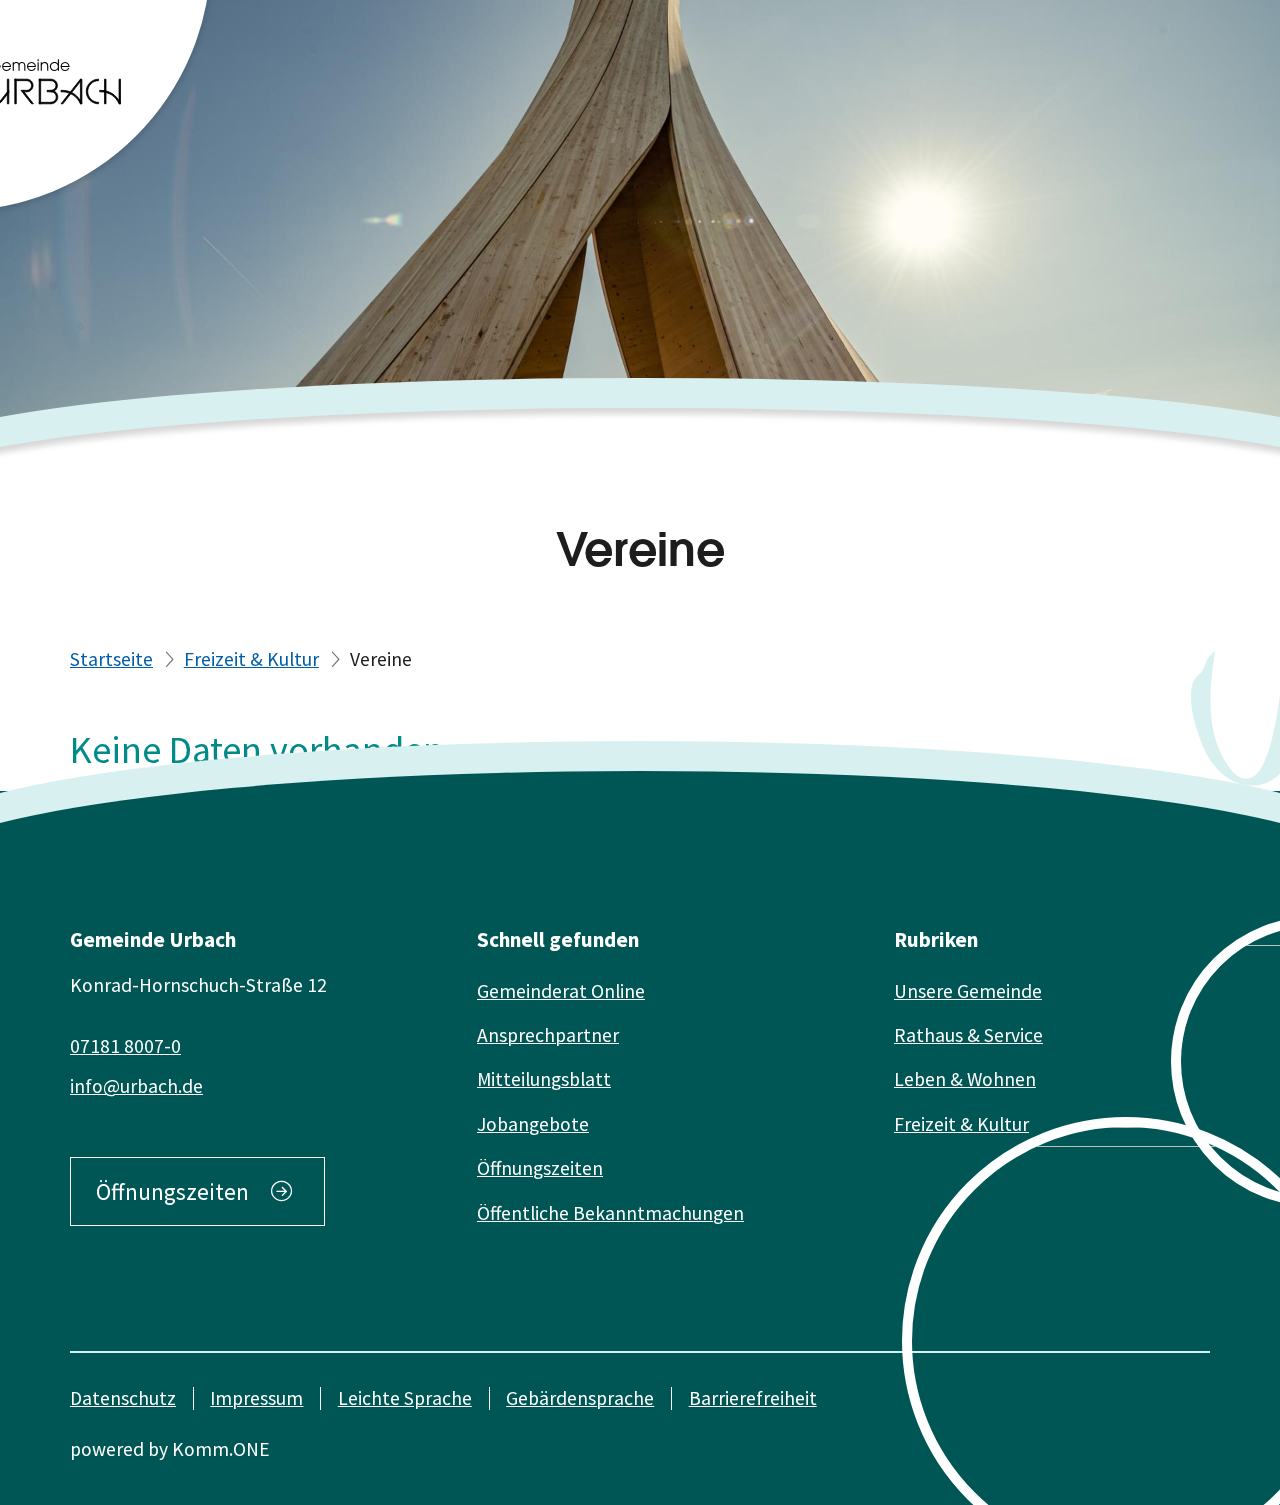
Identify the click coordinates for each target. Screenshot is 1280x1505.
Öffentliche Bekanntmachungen (610, 1213)
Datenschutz (123, 1398)
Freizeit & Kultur (251, 659)
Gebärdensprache (580, 1398)
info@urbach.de (136, 1086)
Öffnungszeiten (172, 1191)
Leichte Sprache (405, 1398)
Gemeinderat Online (561, 991)
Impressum (256, 1398)
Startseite (111, 659)
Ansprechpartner (548, 1035)
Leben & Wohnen (965, 1079)
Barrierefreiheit (753, 1398)
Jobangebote (533, 1124)
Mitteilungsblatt (544, 1079)
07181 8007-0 (125, 1046)
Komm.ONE (221, 1449)
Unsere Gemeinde (968, 991)
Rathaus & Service (968, 1035)
